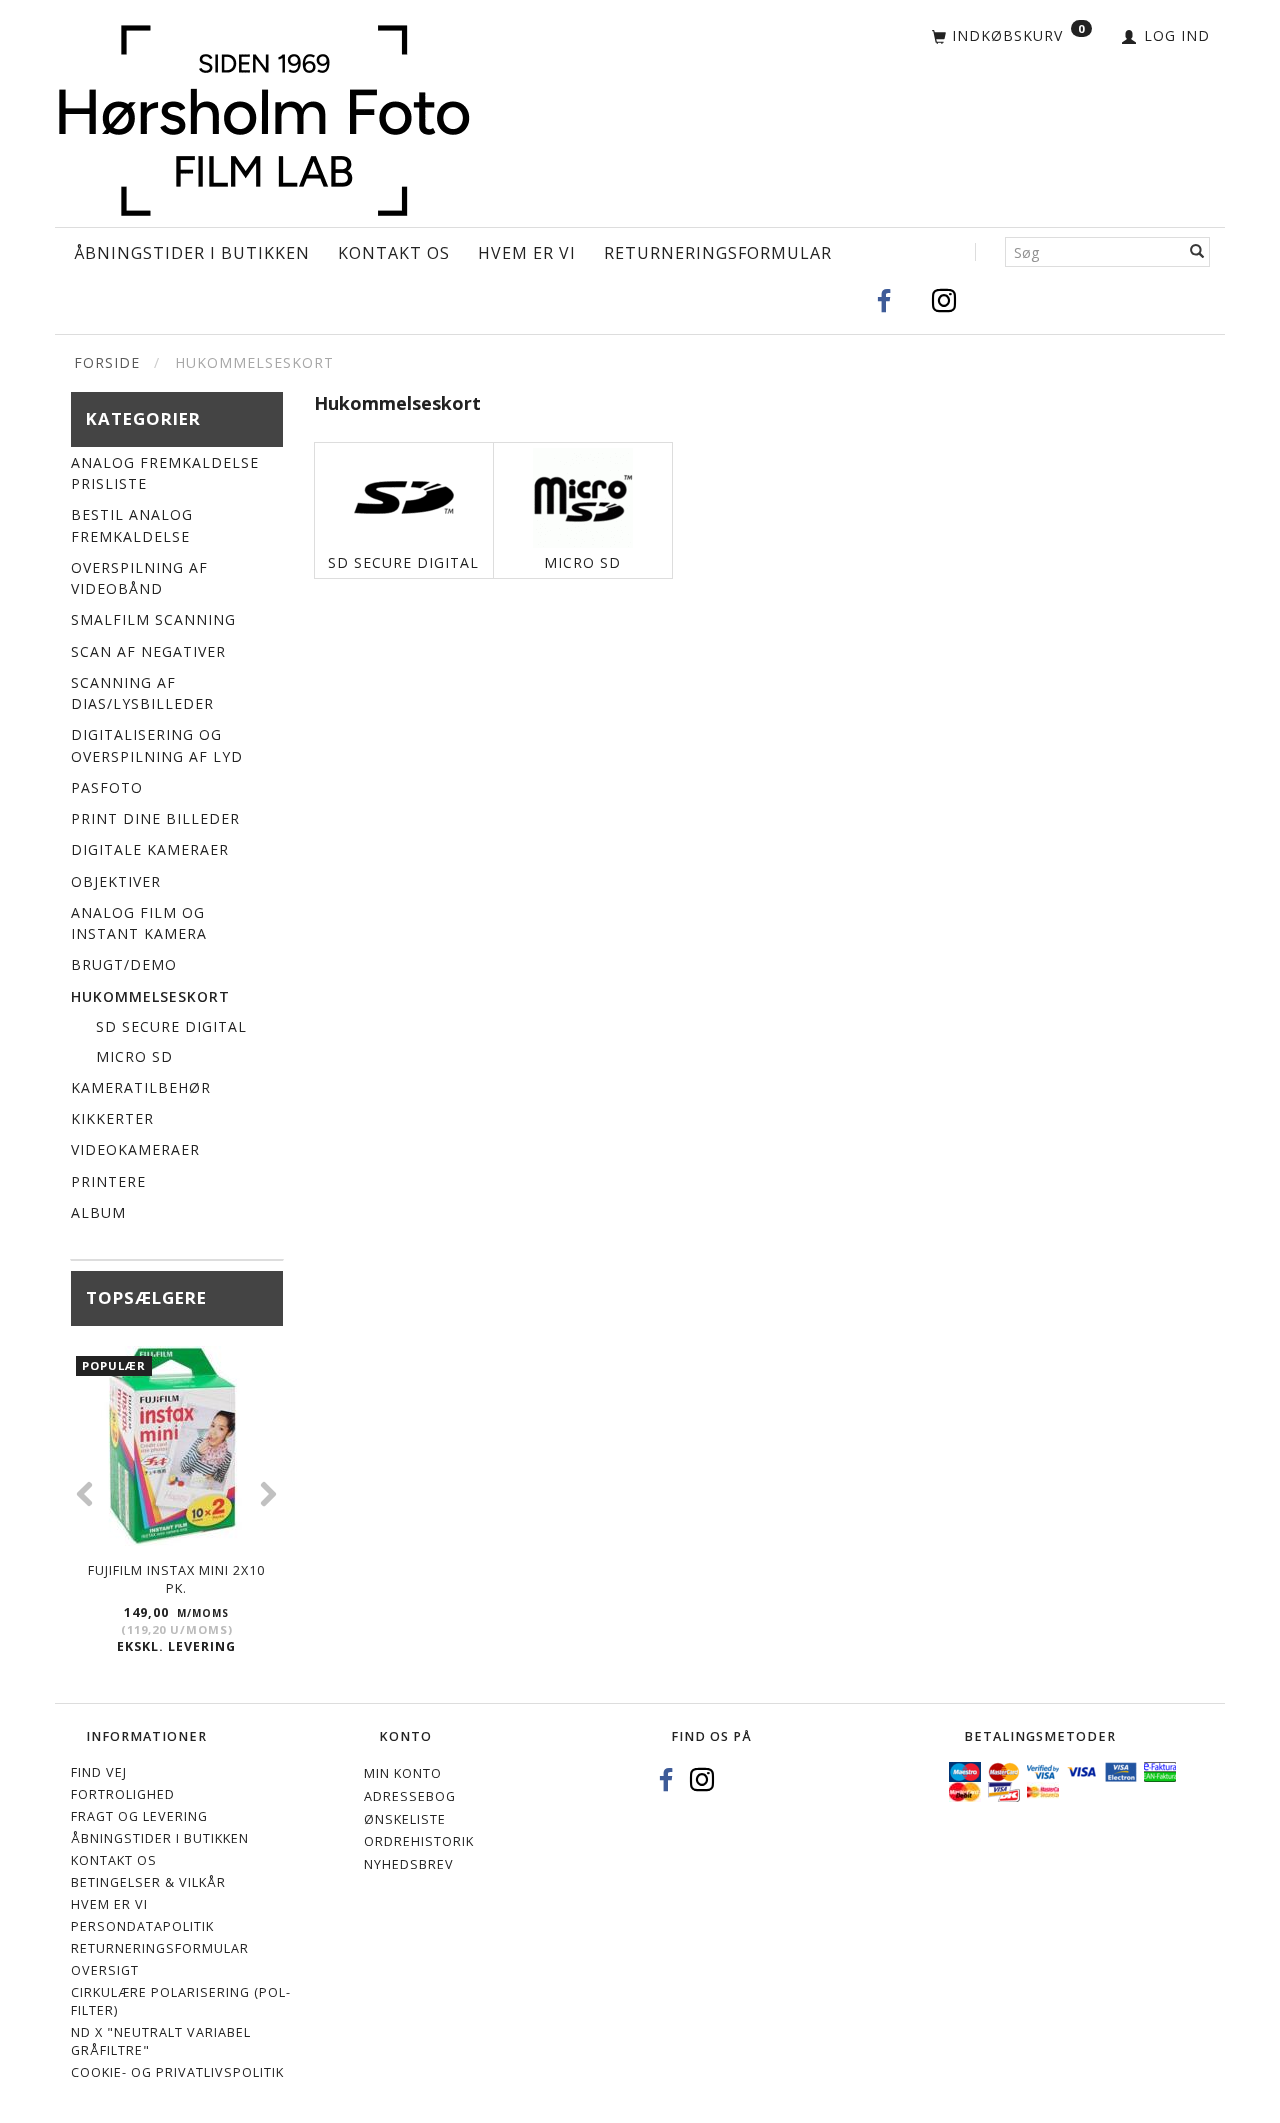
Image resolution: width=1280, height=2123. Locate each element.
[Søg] (1197, 252)
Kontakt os (394, 253)
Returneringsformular (718, 253)
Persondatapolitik (142, 1926)
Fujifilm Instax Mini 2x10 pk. (176, 1579)
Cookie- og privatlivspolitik (177, 2072)
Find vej (99, 1772)
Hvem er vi (527, 253)
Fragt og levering (139, 1816)
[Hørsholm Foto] (264, 115)
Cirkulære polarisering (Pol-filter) (181, 2001)
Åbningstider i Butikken (192, 253)
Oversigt (105, 1970)
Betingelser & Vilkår (148, 1882)
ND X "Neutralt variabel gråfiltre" (161, 2041)
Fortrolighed (123, 1794)
